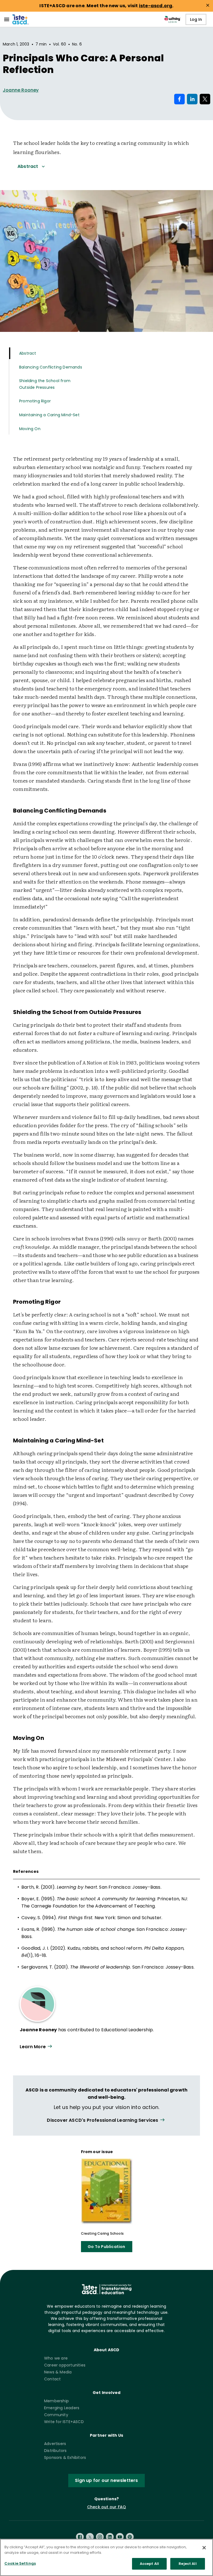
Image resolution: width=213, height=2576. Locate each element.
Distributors (55, 2451)
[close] (208, 5)
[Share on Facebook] (179, 99)
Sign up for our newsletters (106, 2480)
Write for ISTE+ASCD (64, 2422)
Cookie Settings (20, 2563)
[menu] (7, 19)
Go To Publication (106, 2247)
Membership (56, 2401)
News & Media (58, 2372)
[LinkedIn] (110, 2537)
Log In (196, 19)
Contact (52, 2379)
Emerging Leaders (62, 2408)
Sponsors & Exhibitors (65, 2458)
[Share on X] (205, 99)
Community (56, 2415)
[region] (106, 2557)
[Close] (204, 2548)
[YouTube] (120, 2537)
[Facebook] (80, 2537)
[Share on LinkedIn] (192, 99)
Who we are (56, 2358)
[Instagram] (100, 2537)
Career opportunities (65, 2365)
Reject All (187, 2564)
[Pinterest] (130, 2537)
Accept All (149, 2564)
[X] (90, 2537)
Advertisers (55, 2444)
